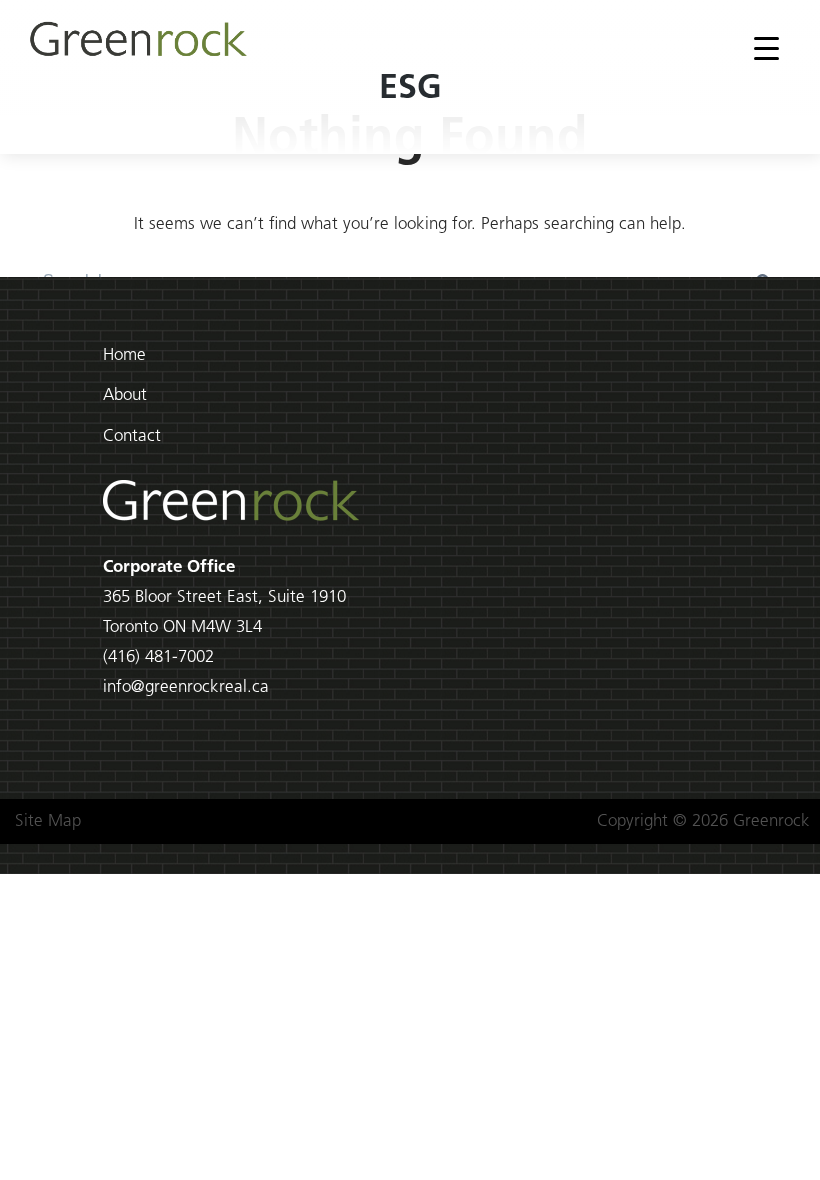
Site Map (48, 821)
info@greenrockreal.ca (186, 687)
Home (124, 355)
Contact (132, 436)
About (125, 395)
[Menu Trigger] (766, 48)
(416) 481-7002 (158, 657)
